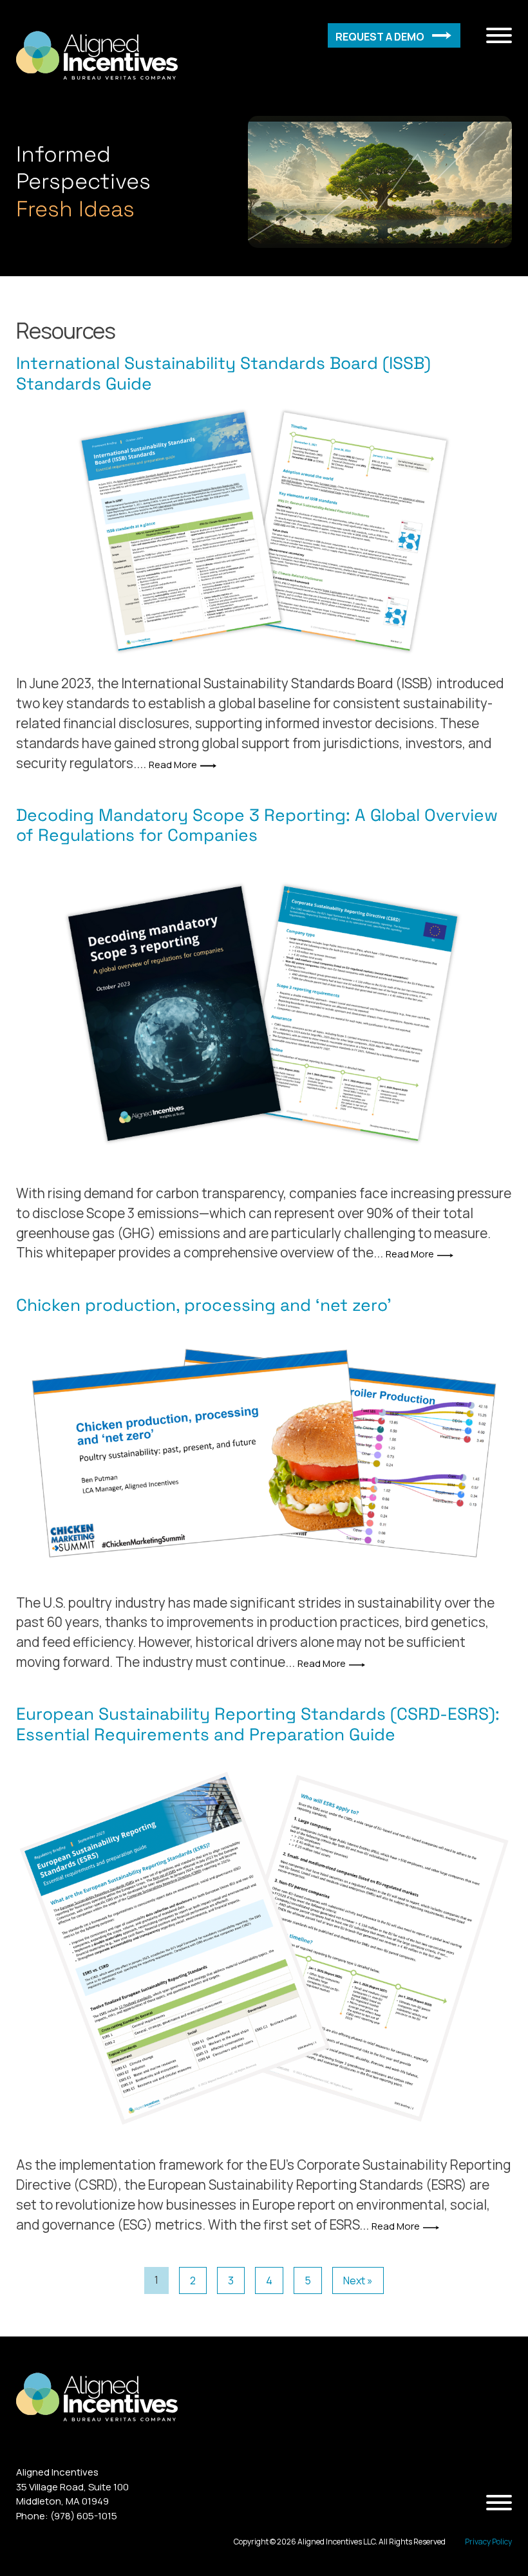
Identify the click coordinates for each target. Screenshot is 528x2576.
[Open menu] (499, 35)
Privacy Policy (488, 2542)
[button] (394, 35)
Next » (358, 2280)
